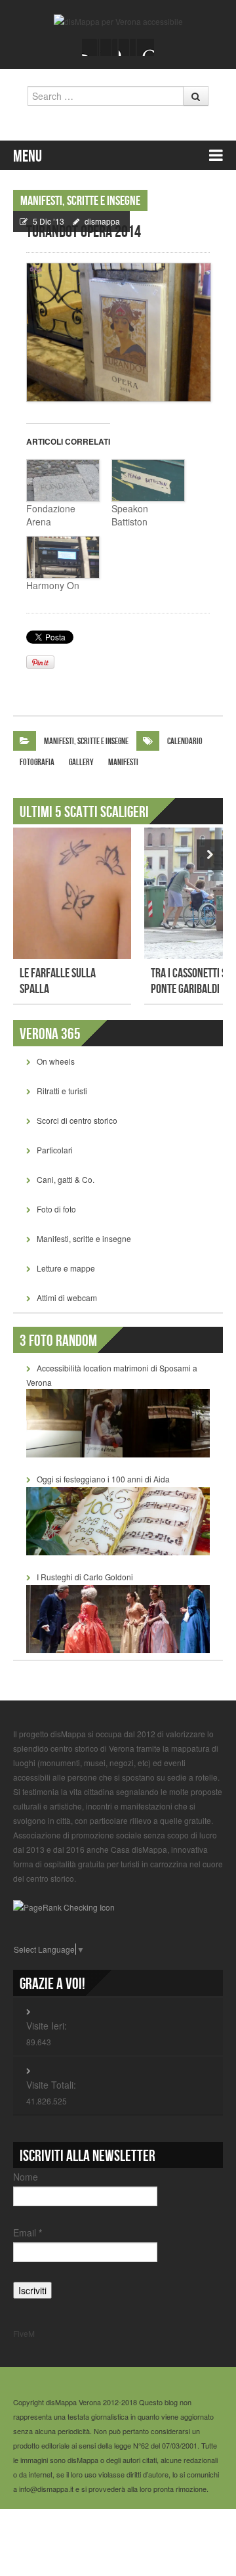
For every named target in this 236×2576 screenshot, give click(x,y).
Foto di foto (56, 1209)
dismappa (102, 221)
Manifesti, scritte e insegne (80, 201)
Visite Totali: (51, 2085)
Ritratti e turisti (62, 1091)
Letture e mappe (66, 1268)
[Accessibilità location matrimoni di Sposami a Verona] (118, 1422)
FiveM (24, 2333)
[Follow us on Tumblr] (146, 47)
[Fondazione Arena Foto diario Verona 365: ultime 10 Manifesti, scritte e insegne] (62, 480)
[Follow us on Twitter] (109, 47)
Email (28, 2232)
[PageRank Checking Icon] (64, 1906)
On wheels (56, 1061)
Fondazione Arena (51, 515)
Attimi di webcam (67, 1298)
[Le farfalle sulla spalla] (72, 893)
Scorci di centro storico (77, 1120)
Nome (26, 2177)
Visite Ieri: (47, 2026)
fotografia (37, 762)
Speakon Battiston (130, 515)
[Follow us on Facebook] (90, 47)
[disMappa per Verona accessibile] (118, 20)
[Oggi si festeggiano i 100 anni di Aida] (118, 1520)
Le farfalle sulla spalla (58, 981)
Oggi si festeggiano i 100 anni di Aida (103, 1479)
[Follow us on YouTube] (127, 47)
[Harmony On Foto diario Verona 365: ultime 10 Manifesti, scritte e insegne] (62, 557)
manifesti (123, 762)
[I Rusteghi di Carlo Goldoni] (118, 1617)
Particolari (55, 1150)
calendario (185, 741)
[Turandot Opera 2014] (118, 332)
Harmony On (53, 585)
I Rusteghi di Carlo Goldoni (85, 1577)
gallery (81, 762)
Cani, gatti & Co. (66, 1179)
